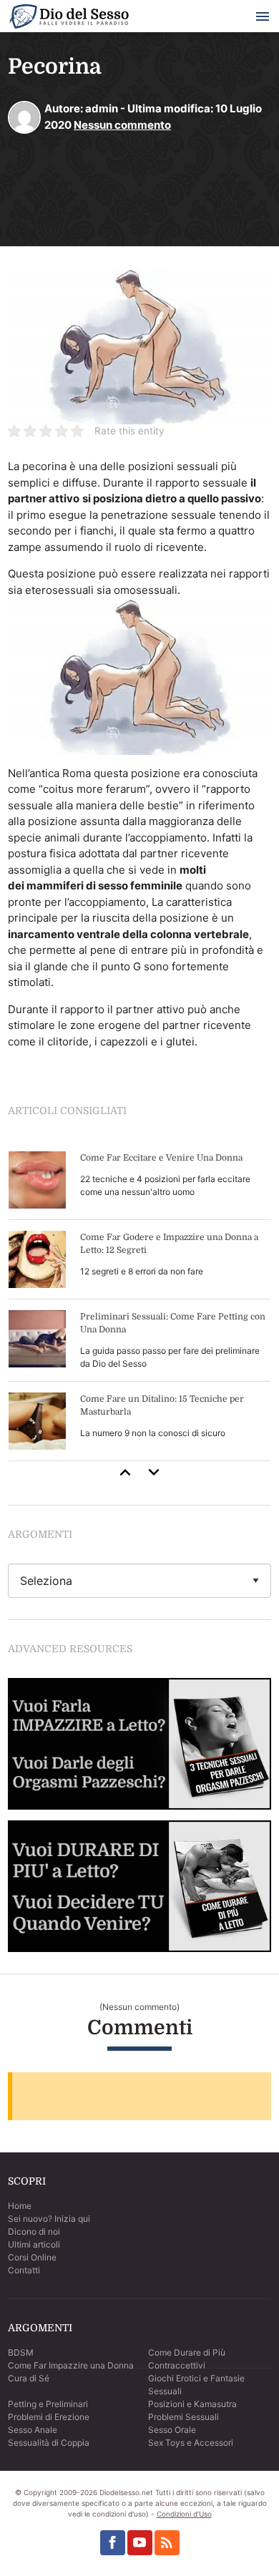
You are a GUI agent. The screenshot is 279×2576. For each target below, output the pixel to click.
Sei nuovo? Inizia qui (49, 2219)
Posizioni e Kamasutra (192, 2404)
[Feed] (167, 2543)
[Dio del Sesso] (69, 19)
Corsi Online (32, 2257)
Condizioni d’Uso (184, 2514)
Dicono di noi (34, 2231)
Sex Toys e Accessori (191, 2443)
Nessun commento (122, 125)
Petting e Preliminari (48, 2404)
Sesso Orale (172, 2430)
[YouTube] (140, 2543)
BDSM (21, 2352)
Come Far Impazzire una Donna (71, 2365)
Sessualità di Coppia (49, 2443)
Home (20, 2206)
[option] (139, 1301)
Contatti (24, 2270)
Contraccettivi (177, 2365)
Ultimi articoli (34, 2244)
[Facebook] (113, 2543)
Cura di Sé (29, 2378)
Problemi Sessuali (183, 2417)
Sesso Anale (33, 2430)
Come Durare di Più (187, 2352)
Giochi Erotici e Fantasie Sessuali (196, 2385)
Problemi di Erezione (49, 2417)
